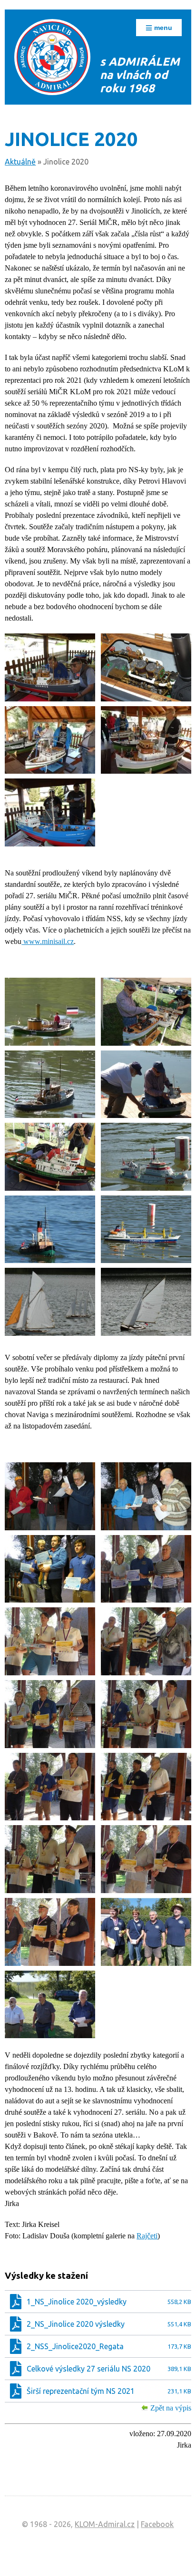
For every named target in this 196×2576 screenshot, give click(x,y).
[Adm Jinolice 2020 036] (50, 2005)
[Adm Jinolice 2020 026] (146, 1641)
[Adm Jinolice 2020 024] (146, 1569)
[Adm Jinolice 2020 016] (146, 1230)
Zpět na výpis (171, 2408)
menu (162, 28)
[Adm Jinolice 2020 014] (146, 1157)
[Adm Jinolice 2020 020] (50, 1496)
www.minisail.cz (48, 941)
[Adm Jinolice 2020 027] (50, 1714)
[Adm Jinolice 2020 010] (50, 1084)
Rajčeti (147, 2236)
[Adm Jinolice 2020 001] (50, 667)
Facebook (157, 2524)
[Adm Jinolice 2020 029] (50, 1787)
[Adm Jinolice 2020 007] (50, 1012)
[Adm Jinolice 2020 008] (146, 1012)
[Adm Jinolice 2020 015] (50, 1230)
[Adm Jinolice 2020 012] (50, 1157)
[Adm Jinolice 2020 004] (146, 740)
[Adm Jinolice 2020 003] (50, 740)
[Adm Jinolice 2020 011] (146, 1084)
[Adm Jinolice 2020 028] (146, 1714)
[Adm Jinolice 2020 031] (50, 1859)
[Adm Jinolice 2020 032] (146, 1859)
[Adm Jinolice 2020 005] (50, 812)
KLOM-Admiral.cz (105, 2524)
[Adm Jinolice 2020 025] (50, 1641)
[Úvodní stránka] (52, 57)
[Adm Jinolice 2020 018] (146, 1302)
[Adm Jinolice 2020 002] (146, 667)
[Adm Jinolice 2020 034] (146, 1932)
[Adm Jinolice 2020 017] (50, 1302)
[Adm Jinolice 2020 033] (50, 1932)
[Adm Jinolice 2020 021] (146, 1496)
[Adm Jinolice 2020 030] (146, 1787)
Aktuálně (20, 162)
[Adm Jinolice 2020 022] (50, 1569)
